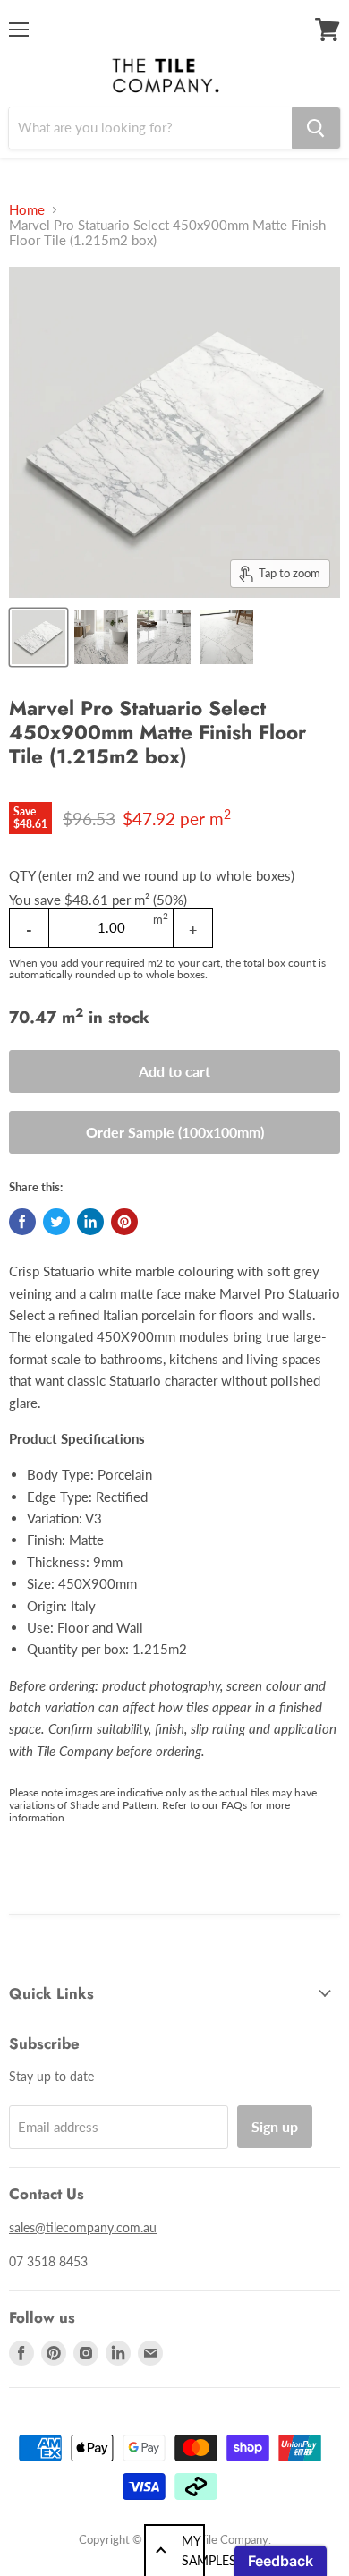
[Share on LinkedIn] (90, 1222)
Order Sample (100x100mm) (175, 1132)
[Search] (316, 128)
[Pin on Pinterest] (124, 1222)
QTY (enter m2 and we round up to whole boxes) (152, 876)
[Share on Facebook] (22, 1222)
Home (27, 210)
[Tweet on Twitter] (56, 1222)
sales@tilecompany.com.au (83, 2227)
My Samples (193, 2550)
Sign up (275, 2126)
